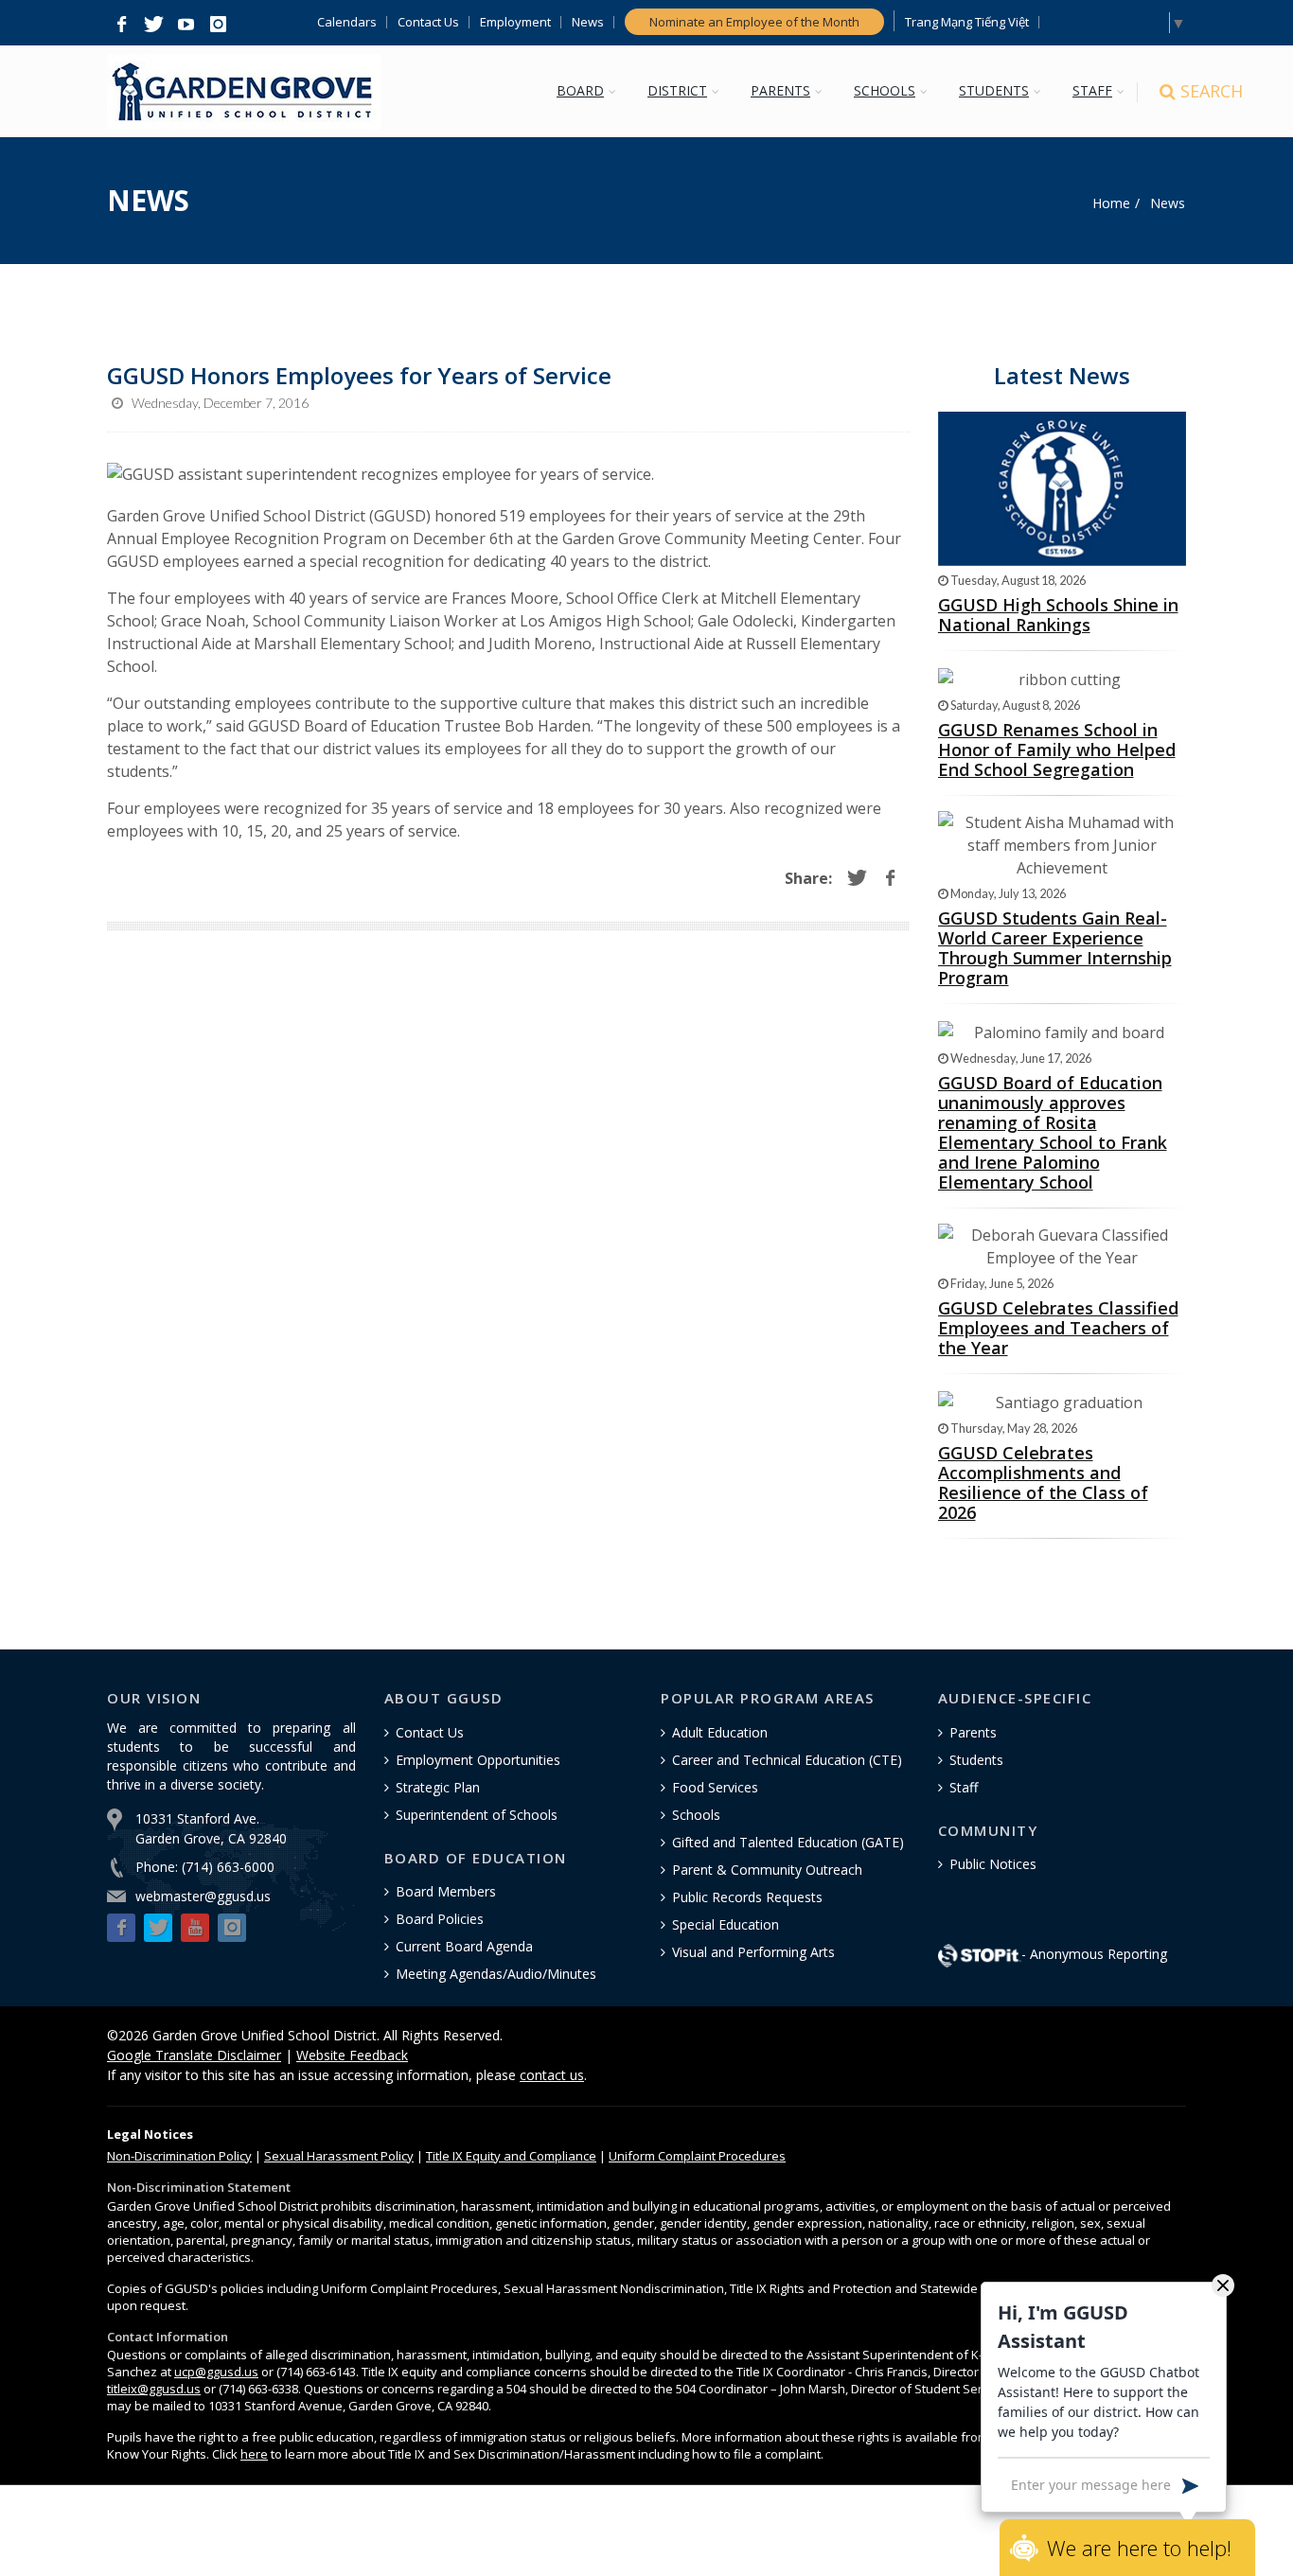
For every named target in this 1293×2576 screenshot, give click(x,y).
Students (976, 1760)
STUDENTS (994, 90)
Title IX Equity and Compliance (511, 2156)
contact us (552, 2075)
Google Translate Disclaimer (194, 2055)
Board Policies (440, 1919)
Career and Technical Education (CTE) (787, 1760)
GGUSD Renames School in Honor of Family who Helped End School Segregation (1057, 750)
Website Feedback (352, 2055)
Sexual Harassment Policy (339, 2156)
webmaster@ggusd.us (203, 1896)
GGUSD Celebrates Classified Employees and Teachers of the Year (1058, 1328)
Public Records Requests (747, 1897)
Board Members (446, 1891)
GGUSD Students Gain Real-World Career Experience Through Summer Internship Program (1055, 948)
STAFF (1092, 90)
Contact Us (428, 22)
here (254, 2454)
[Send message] (1190, 2484)
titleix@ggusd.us (154, 2389)
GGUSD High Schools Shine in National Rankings (1058, 615)
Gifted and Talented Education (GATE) (788, 1842)
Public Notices (993, 1864)
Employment (515, 22)
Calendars (347, 22)
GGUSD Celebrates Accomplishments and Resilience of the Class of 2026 (1043, 1482)
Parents (973, 1732)
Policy (179, 2156)
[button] (121, 25)
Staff (964, 1787)
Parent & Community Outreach (767, 1870)
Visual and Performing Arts (753, 1952)
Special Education (726, 1924)
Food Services (715, 1787)
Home (1111, 203)
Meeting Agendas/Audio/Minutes (496, 1974)
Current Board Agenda (464, 1946)
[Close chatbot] (1223, 2285)
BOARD (580, 90)
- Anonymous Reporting (1094, 1954)
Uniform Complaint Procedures (697, 2156)
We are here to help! (1139, 2548)
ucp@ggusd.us (216, 2372)
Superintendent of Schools (477, 1815)
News (588, 22)
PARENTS (780, 90)
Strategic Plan (438, 1787)
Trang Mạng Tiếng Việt (967, 22)
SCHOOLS (885, 90)
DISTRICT (677, 90)
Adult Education (720, 1732)
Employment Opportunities (478, 1760)
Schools (696, 1815)
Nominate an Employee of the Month (754, 22)
